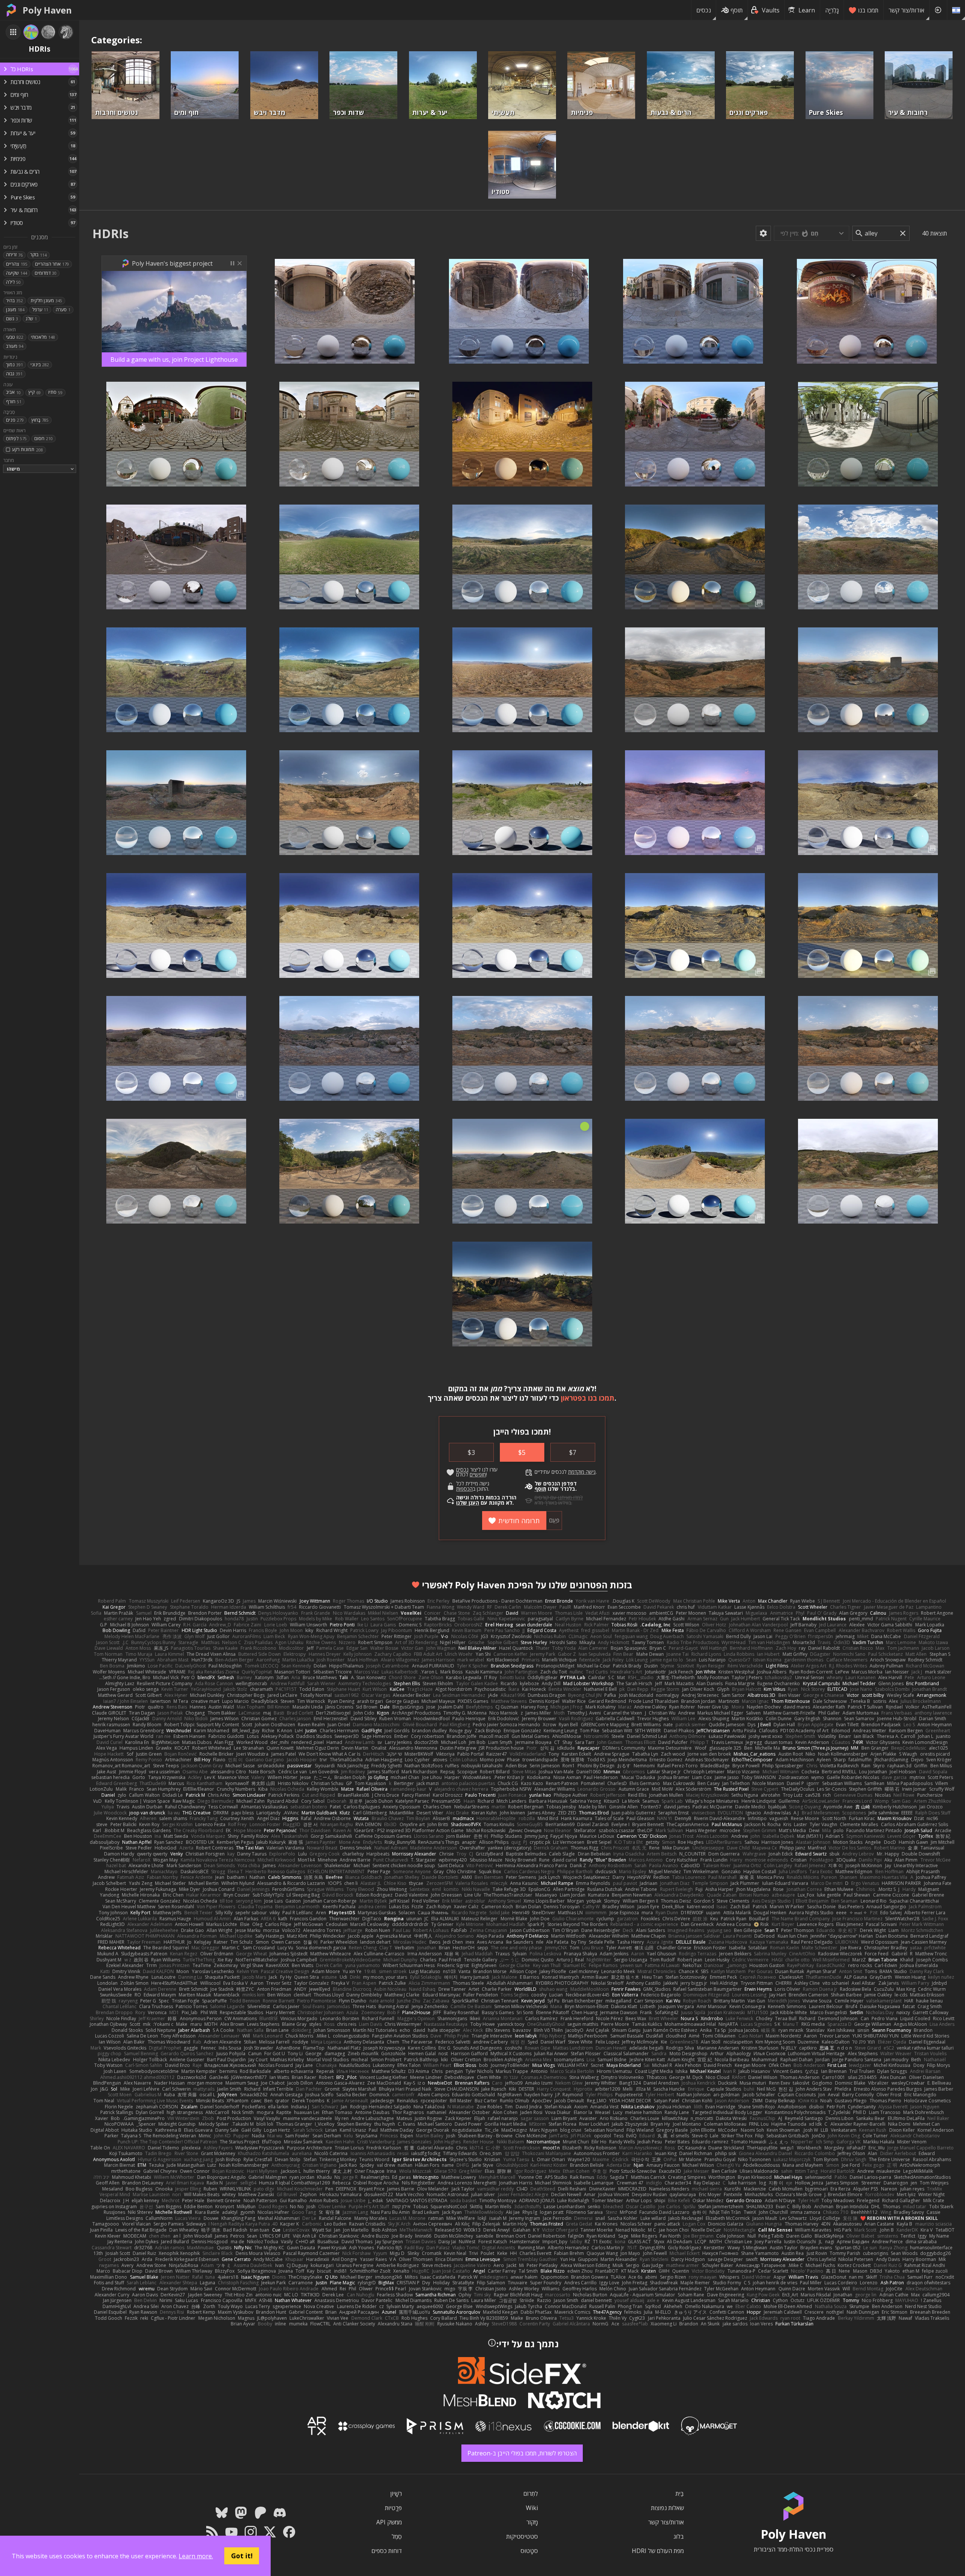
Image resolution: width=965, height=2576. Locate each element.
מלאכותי (43, 337)
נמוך (15, 365)
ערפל (40, 310)
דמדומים (46, 273)
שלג (31, 319)
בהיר (15, 301)
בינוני (40, 365)
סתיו (55, 392)
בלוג (679, 2536)
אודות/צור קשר (906, 10)
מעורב (15, 346)
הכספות (464, 1489)
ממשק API (389, 2522)
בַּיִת (680, 2493)
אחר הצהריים (52, 264)
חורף (14, 402)
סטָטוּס (529, 2551)
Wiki (532, 2508)
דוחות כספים (387, 2551)
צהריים (17, 264)
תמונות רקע (27, 449)
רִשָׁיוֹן (396, 2493)
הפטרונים (589, 1585)
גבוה (14, 374)
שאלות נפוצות (667, 2508)
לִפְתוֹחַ (16, 438)
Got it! (242, 2556)
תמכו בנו (868, 10)
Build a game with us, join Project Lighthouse (174, 359)
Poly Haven (47, 10)
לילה (13, 282)
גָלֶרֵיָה (832, 10)
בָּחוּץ (40, 420)
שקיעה (17, 273)
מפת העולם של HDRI (658, 2551)
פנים (15, 420)
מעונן (15, 310)
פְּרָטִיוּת (393, 2508)
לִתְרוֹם (531, 2493)
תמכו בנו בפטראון (588, 1398)
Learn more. (196, 2556)
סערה (63, 310)
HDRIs (110, 233)
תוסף (737, 10)
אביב (13, 392)
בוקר (38, 255)
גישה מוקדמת (582, 1472)
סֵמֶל (397, 2536)
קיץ (34, 392)
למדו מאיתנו (570, 1498)
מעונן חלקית (46, 301)
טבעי (15, 337)
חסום (44, 438)
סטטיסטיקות (522, 2536)
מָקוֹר (532, 2522)
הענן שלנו (468, 1503)
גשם (12, 319)
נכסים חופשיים (471, 1472)
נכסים (704, 10)
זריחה (14, 255)
